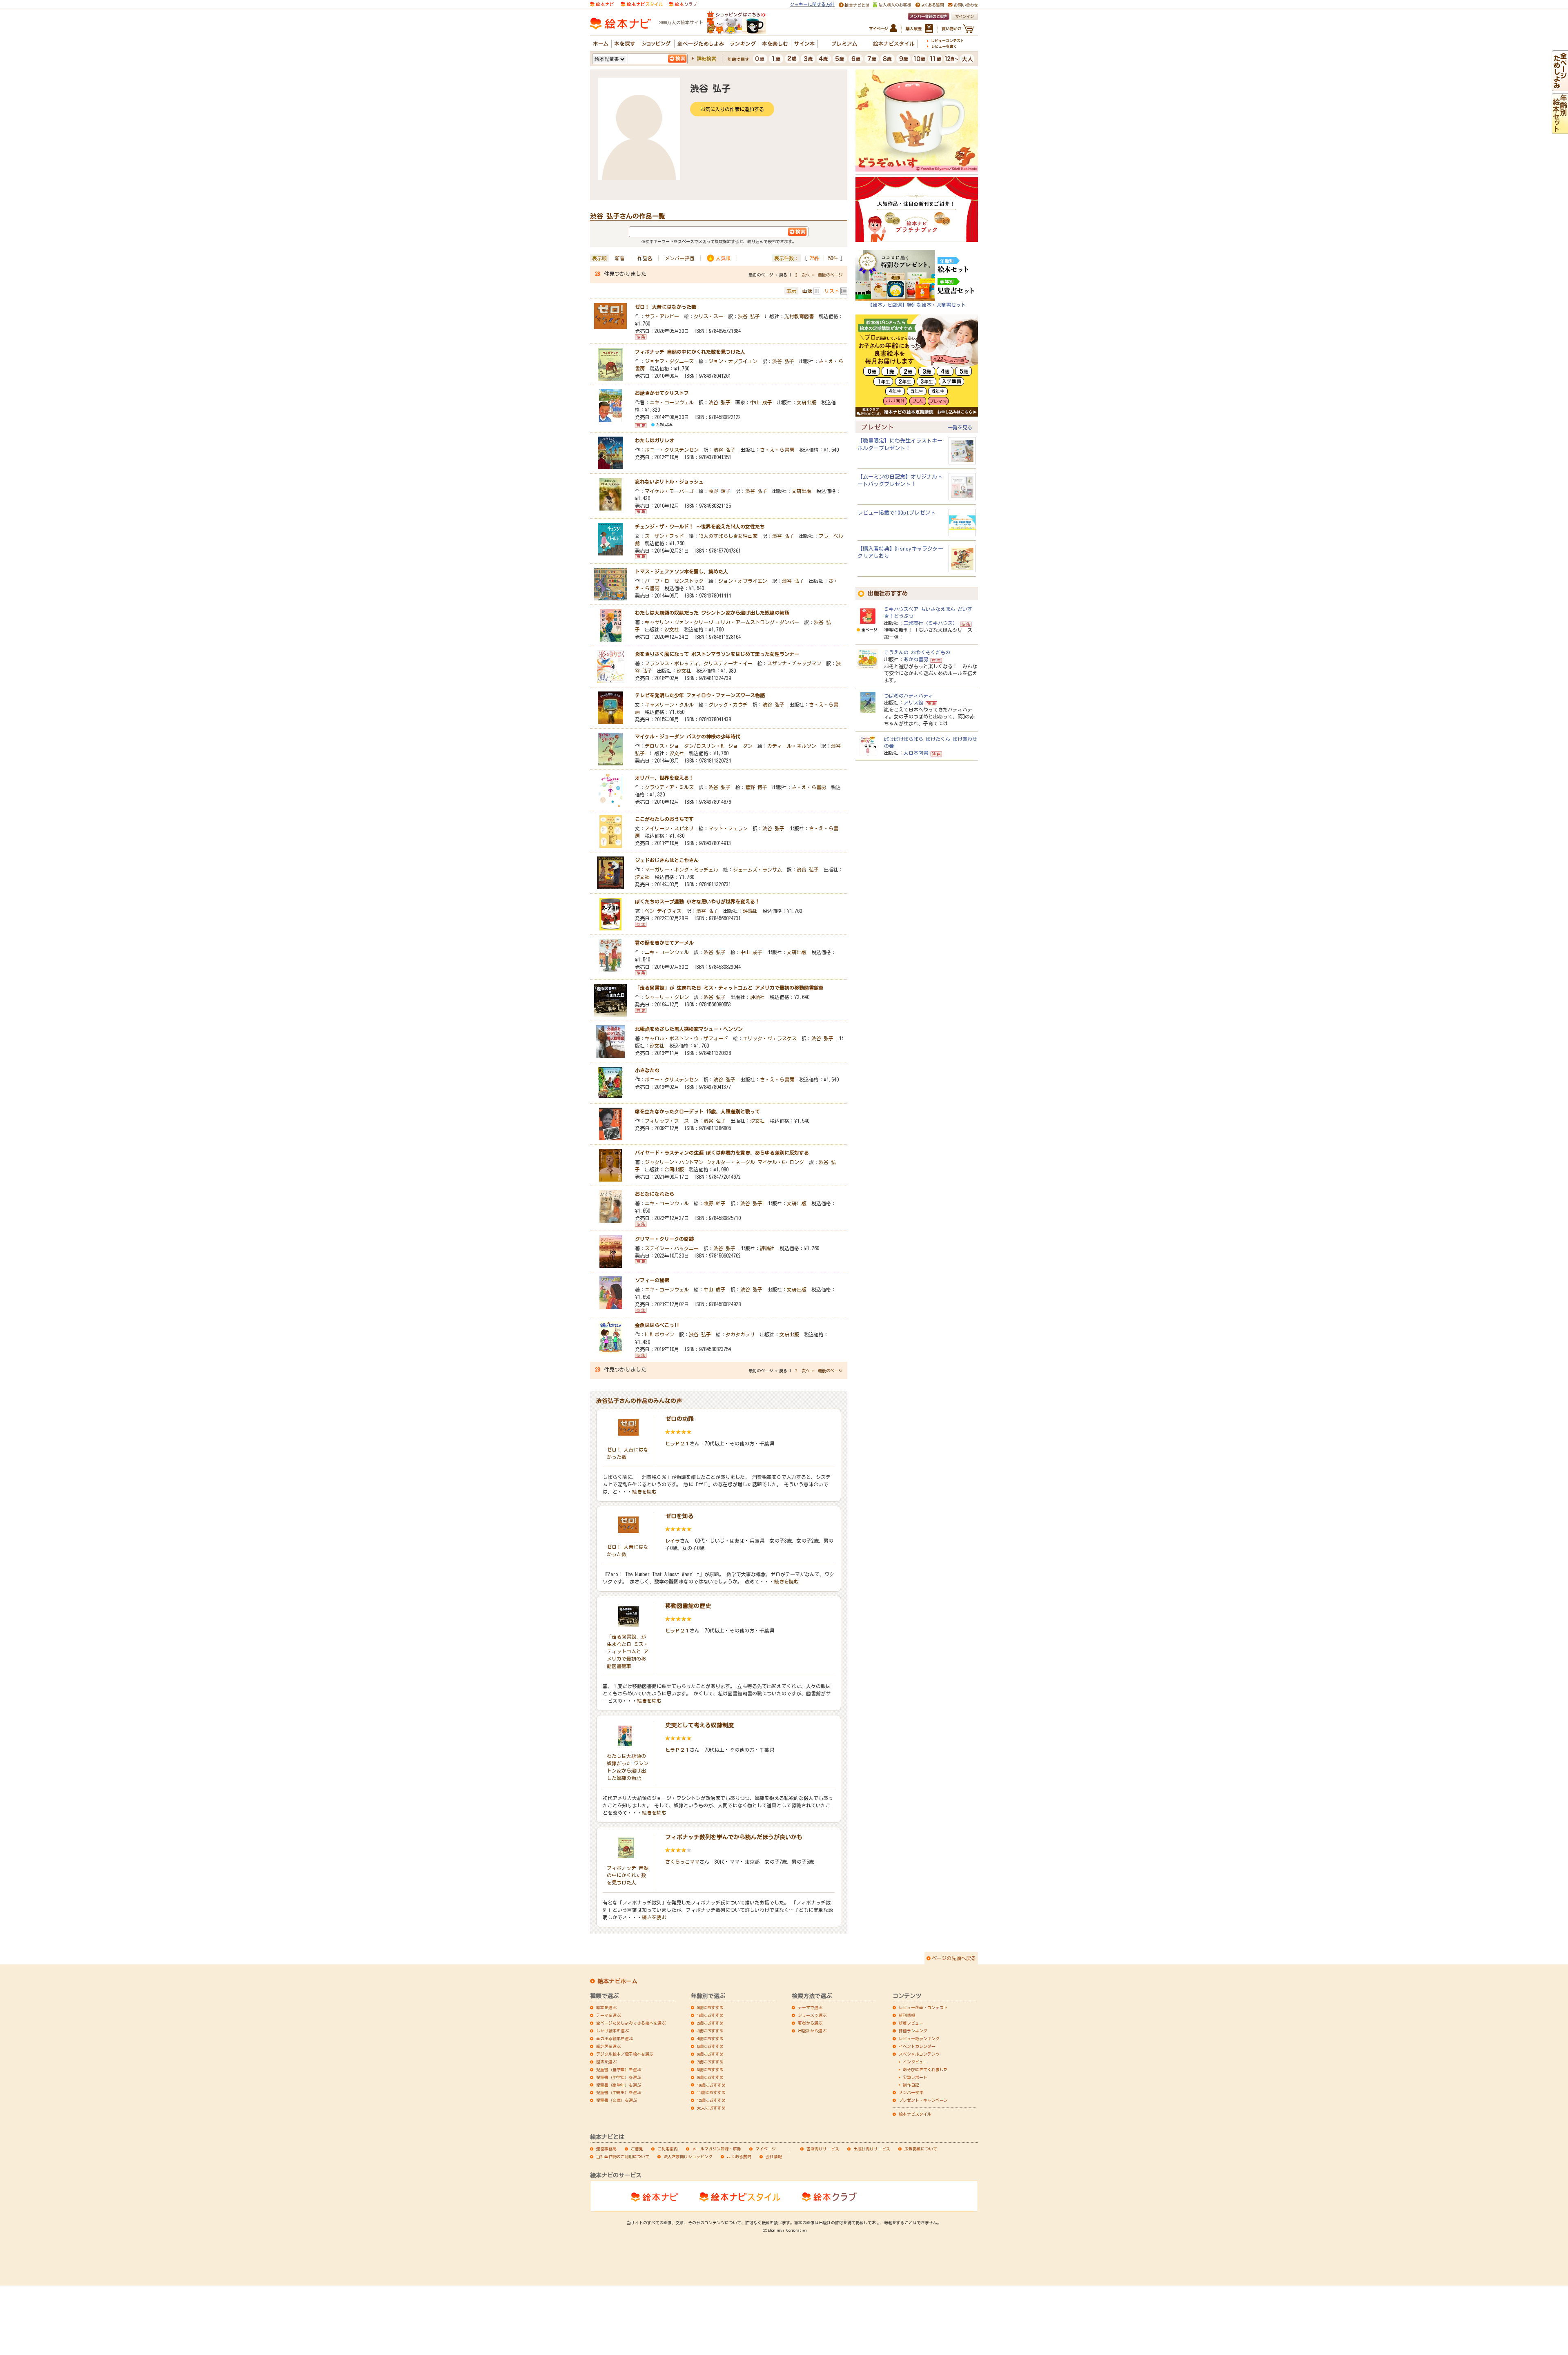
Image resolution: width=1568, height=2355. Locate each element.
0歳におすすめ (710, 2007)
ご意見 (637, 2149)
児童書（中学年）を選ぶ (619, 2077)
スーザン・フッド (664, 536)
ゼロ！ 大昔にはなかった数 (666, 307)
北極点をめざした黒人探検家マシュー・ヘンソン (689, 1029)
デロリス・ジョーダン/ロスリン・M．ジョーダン (699, 746)
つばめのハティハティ (909, 696)
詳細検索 (706, 58)
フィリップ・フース (667, 1121)
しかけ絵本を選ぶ (612, 2031)
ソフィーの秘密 (652, 1280)
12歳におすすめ (711, 2100)
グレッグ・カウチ (728, 705)
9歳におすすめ (710, 2077)
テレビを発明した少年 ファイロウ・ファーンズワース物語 (700, 695)
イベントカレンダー (917, 2046)
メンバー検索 (911, 2092)
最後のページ (830, 275)
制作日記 (911, 2085)
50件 (833, 258)
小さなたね (647, 1070)
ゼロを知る (679, 1516)
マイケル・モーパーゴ (669, 491)
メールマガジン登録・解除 (717, 2149)
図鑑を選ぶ (606, 2062)
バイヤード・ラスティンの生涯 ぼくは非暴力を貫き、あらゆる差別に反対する (722, 1153)
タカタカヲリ (740, 1334)
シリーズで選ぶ (812, 2015)
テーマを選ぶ (608, 2015)
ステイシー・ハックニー (672, 1248)
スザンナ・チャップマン (794, 663)
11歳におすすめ (711, 2092)
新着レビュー (911, 2023)
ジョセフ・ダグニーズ (669, 361)
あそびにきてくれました (925, 2070)
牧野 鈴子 (719, 491)
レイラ (673, 1541)
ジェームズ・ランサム (757, 870)
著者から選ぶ (810, 2023)
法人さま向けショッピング (688, 2157)
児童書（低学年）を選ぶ (619, 2070)
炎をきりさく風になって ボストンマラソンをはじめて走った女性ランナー (717, 654)
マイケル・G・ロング (781, 1162)
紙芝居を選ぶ (608, 2046)
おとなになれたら (655, 1194)
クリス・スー (708, 316)
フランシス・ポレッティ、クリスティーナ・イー (699, 663)
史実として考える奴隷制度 (699, 1725)
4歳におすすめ (710, 2038)
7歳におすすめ (710, 2062)
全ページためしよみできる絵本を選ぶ (631, 2023)
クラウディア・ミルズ (669, 787)
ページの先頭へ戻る (954, 1958)
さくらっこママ (682, 1862)
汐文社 (672, 629)
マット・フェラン (728, 828)
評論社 (750, 911)
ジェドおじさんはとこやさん (667, 860)
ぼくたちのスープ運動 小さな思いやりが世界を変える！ (697, 901)
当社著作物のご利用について (623, 2157)
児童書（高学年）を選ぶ (619, 2085)
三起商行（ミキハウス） (931, 623)
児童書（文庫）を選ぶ (617, 2100)
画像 (807, 291)
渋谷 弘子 (749, 316)
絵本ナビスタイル (915, 2114)
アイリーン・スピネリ (669, 828)
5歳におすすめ (710, 2046)
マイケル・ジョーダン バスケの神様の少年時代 (688, 736)
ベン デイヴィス (663, 911)
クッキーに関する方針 (812, 4)
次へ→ (808, 275)
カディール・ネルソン (792, 746)
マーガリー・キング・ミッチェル (682, 870)
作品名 (645, 258)
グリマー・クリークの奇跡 (664, 1239)
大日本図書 (916, 753)
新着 (620, 258)
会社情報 (774, 2157)
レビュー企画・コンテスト (923, 2007)
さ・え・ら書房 (777, 450)
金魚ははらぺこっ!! (657, 1325)
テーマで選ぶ (810, 2007)
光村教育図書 (799, 316)
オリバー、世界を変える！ (664, 778)
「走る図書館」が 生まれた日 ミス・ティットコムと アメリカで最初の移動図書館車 (729, 988)
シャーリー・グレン (667, 997)
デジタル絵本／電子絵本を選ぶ (625, 2054)
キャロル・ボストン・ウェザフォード (686, 1038)
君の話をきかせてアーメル (664, 943)
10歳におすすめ (711, 2085)
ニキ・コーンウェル (672, 402)
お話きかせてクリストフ (662, 393)
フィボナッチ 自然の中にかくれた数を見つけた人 (690, 352)
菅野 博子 (756, 787)
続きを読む (644, 1492)
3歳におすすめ (710, 2031)
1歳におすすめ (710, 2015)
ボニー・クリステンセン (672, 450)
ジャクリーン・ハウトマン (674, 1162)
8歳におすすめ (710, 2070)
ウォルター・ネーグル (731, 1162)
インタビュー (915, 2062)
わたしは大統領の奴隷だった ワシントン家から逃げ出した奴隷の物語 (712, 613)
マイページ (766, 2149)
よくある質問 (739, 2157)
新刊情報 (907, 2015)
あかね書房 (916, 659)
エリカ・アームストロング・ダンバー (757, 622)
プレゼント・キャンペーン (923, 2100)
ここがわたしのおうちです (664, 819)
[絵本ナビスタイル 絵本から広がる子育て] (641, 3)
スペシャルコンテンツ (919, 2054)
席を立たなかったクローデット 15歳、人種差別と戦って (697, 1111)
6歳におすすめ (710, 2054)
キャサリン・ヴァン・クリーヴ (679, 622)
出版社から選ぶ (812, 2031)
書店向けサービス (823, 2149)
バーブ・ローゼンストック (674, 581)
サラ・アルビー (662, 316)
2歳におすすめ (710, 2023)
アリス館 (913, 702)
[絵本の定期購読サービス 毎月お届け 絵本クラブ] (683, 3)
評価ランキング (913, 2031)
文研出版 (806, 402)
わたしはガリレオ (655, 440)
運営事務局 (606, 2149)
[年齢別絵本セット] (1560, 130)
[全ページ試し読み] (1560, 87)
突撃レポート (915, 2077)
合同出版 (674, 1169)
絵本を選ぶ (606, 2007)
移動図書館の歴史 (688, 1606)
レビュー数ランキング (919, 2038)
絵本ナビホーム (617, 1981)
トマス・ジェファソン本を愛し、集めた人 (682, 571)
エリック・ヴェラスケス (770, 1038)
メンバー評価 (679, 258)
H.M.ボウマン (659, 1334)
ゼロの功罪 (679, 1419)
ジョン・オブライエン (733, 361)
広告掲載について (921, 2149)
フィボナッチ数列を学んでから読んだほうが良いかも (734, 1837)
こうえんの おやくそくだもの (917, 652)
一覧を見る (960, 427)
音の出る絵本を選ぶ (615, 2038)
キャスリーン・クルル (669, 705)
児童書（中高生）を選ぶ (619, 2092)
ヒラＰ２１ (677, 1443)
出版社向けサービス (872, 2149)
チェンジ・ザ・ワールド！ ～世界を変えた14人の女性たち (700, 526)
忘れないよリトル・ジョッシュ (669, 482)
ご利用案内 (668, 2149)
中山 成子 (761, 402)
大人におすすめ (711, 2108)
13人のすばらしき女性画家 (728, 536)
